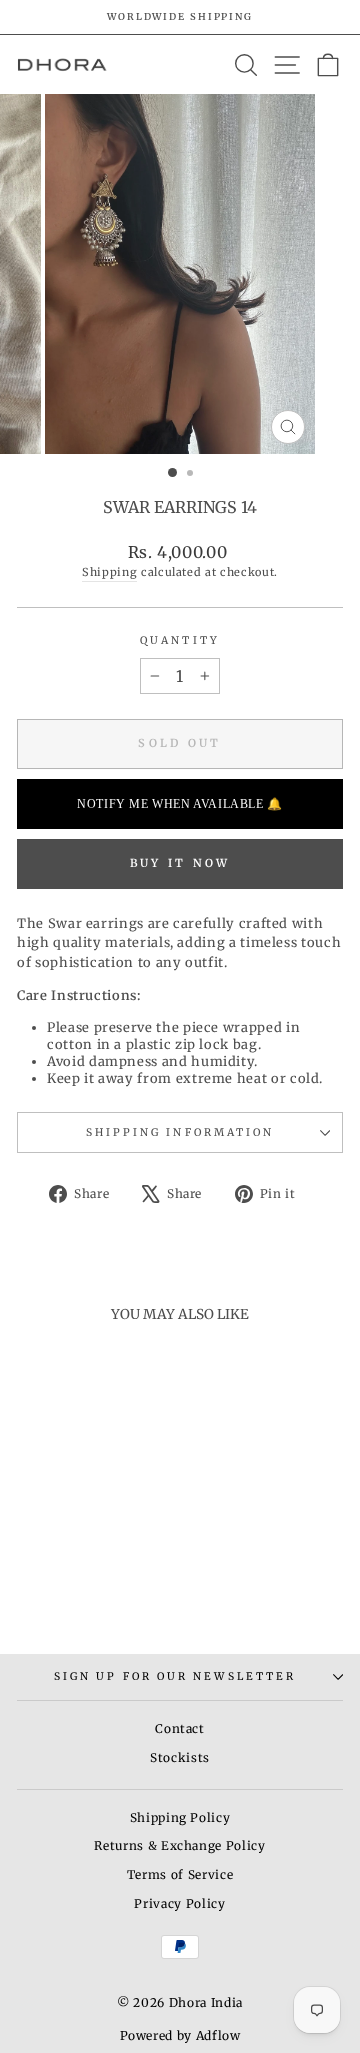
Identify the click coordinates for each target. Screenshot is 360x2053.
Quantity (180, 640)
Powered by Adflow (180, 2035)
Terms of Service (180, 1874)
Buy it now (180, 863)
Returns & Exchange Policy (179, 1845)
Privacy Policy (179, 1903)
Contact (180, 1728)
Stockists (180, 1757)
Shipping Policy (180, 1817)
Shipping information (180, 1132)
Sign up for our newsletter (175, 1676)
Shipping (109, 572)
